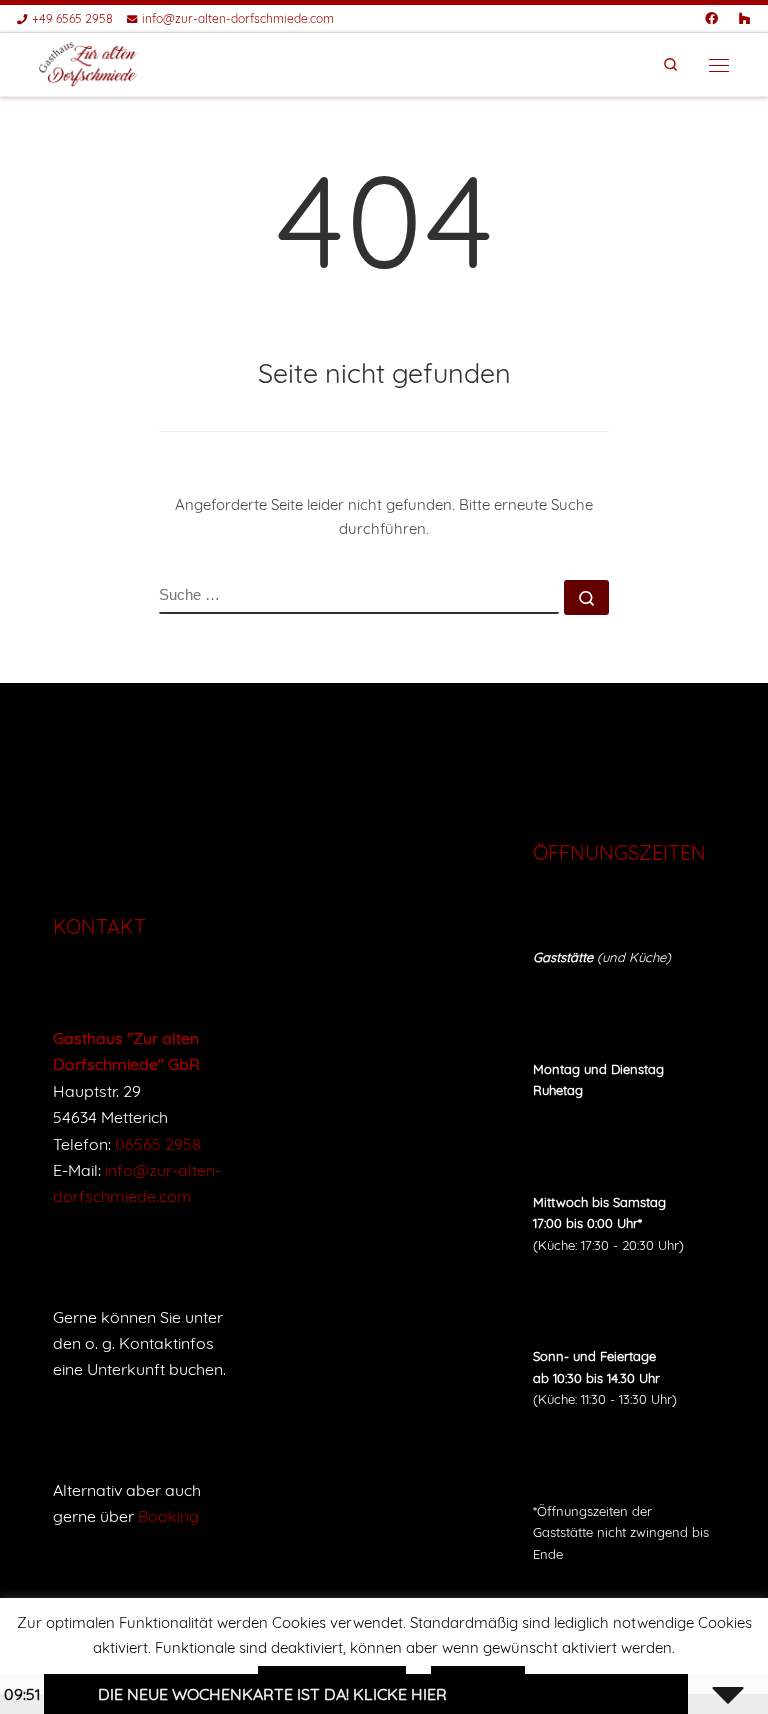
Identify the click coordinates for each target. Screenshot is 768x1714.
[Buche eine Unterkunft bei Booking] (745, 19)
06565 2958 (158, 1144)
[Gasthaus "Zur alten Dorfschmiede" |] (88, 63)
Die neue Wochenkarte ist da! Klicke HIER (248, 1694)
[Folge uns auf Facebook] (712, 19)
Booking (168, 1516)
